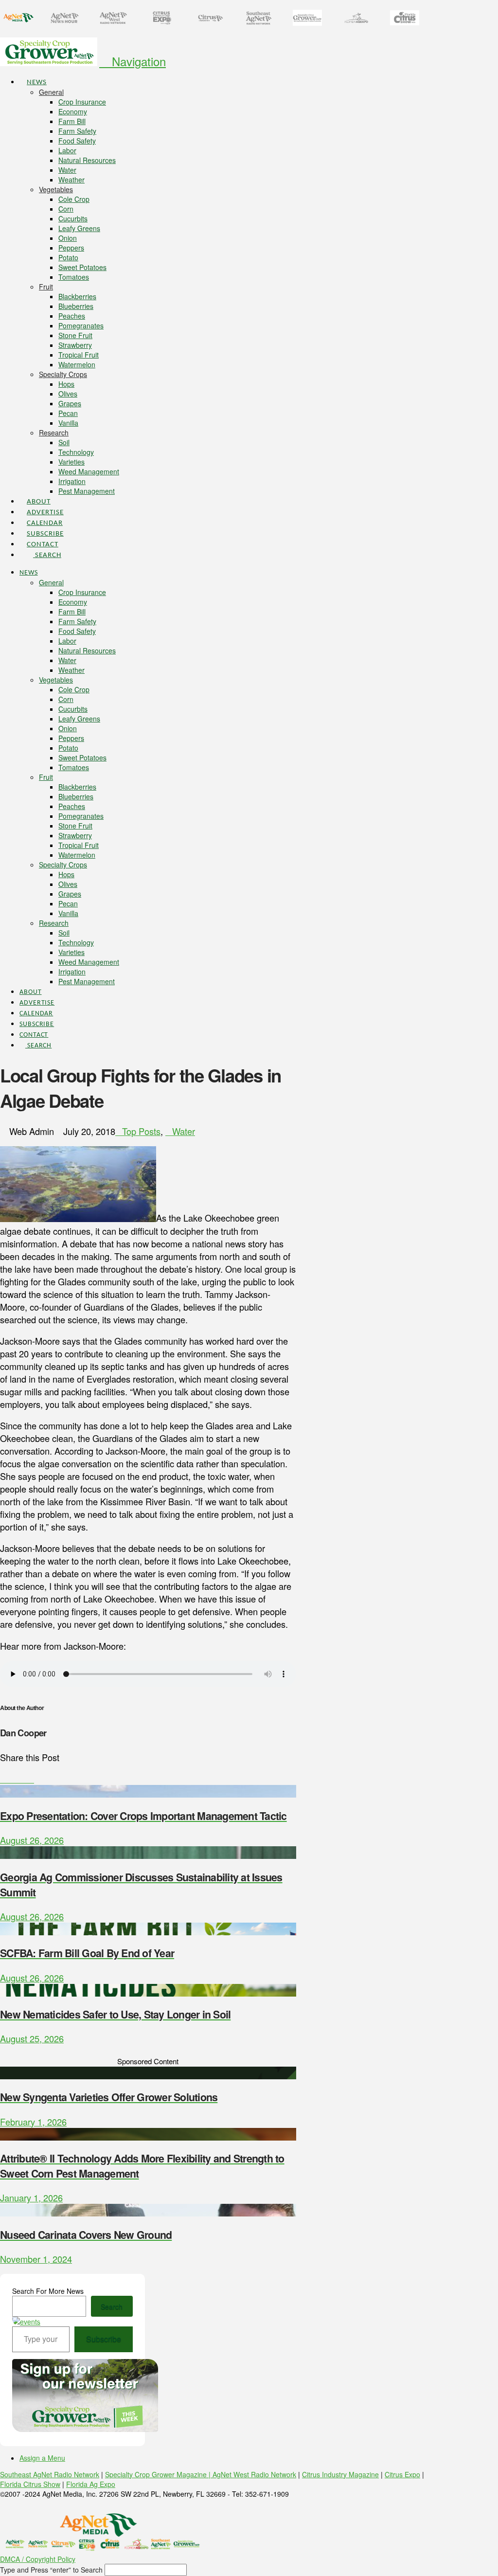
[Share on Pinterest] (24, 1779)
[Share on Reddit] (31, 1779)
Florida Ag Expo (91, 2484)
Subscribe (104, 2339)
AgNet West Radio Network (254, 2474)
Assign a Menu (42, 2458)
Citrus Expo (402, 2474)
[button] (133, 61)
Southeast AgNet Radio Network (50, 2474)
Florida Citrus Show (30, 2484)
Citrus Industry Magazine (340, 2474)
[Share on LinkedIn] (17, 1779)
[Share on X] (10, 1779)
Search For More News (48, 2291)
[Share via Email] (37, 1779)
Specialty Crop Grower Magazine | (159, 2474)
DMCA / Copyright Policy (38, 2559)
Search (112, 2306)
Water (184, 1131)
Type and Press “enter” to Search (51, 2570)
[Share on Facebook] (3, 1779)
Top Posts (141, 1131)
